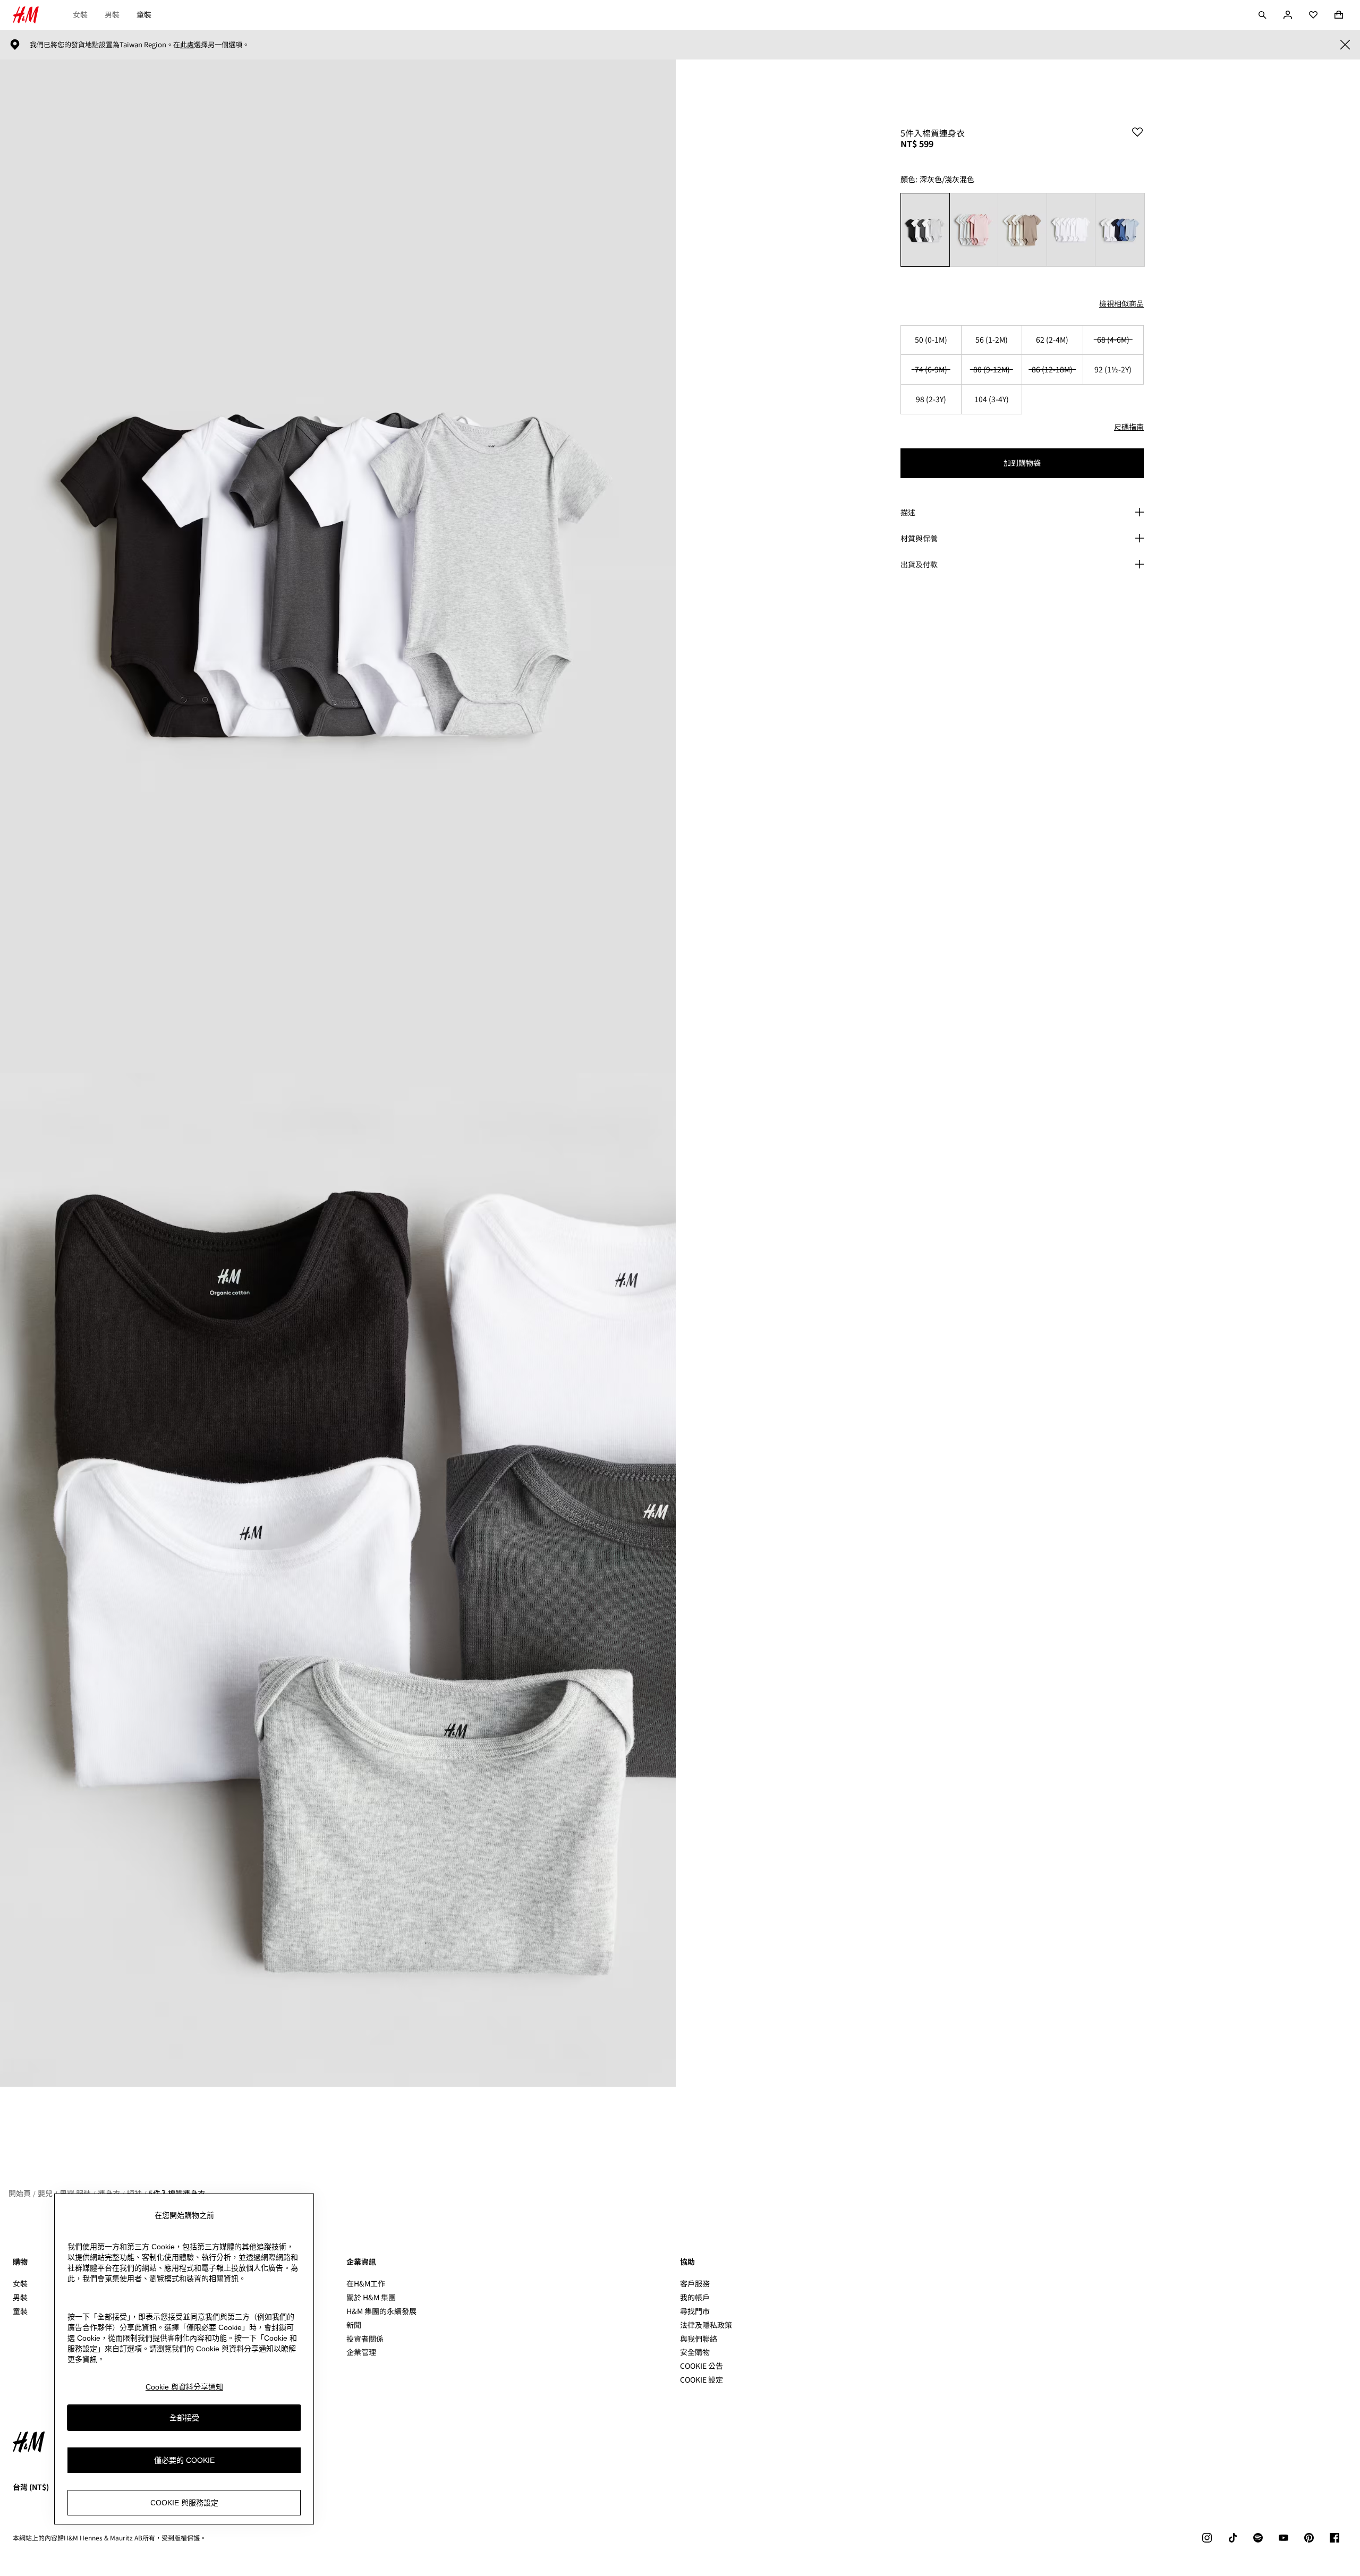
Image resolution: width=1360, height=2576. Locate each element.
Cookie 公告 (702, 2366)
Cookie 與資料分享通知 (184, 2387)
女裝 (80, 14)
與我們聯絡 (699, 2339)
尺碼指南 (1129, 427)
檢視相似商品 (1121, 303)
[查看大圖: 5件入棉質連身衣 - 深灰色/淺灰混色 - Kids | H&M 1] (338, 566)
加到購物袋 (1022, 463)
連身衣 (109, 2193)
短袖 (134, 2193)
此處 (187, 45)
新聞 (354, 2325)
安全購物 (695, 2352)
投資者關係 (365, 2339)
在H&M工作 (366, 2283)
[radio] (925, 230)
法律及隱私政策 (706, 2325)
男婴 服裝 (75, 2193)
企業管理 (361, 2352)
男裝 (112, 14)
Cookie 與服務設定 (184, 2503)
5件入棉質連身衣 (177, 2193)
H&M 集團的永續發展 (381, 2311)
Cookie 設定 (702, 2380)
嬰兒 (45, 2193)
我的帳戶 (695, 2297)
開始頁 (20, 2193)
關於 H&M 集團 (371, 2297)
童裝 (144, 14)
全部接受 (184, 2418)
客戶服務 (695, 2283)
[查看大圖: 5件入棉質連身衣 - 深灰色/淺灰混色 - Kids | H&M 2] (338, 1580)
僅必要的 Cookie (184, 2460)
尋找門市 (695, 2311)
